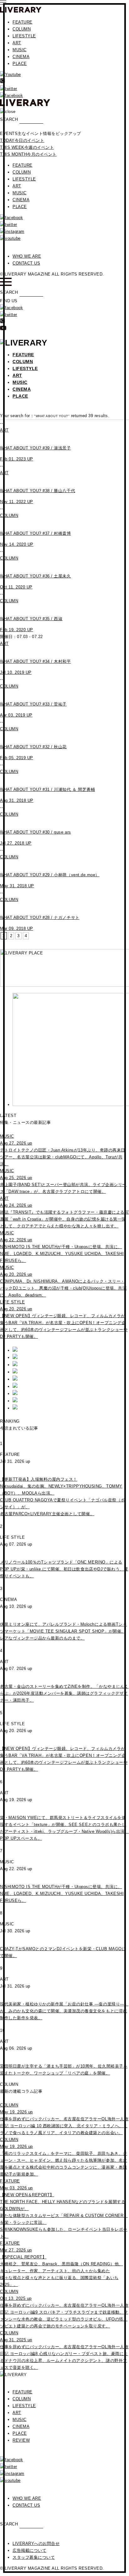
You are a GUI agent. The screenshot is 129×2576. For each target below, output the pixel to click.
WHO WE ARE (27, 256)
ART (17, 43)
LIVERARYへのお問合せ (36, 2544)
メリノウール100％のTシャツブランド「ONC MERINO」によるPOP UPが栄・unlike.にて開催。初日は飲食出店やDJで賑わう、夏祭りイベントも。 (64, 1569)
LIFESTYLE (24, 36)
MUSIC (20, 50)
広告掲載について (29, 2550)
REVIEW (21, 2440)
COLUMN (22, 29)
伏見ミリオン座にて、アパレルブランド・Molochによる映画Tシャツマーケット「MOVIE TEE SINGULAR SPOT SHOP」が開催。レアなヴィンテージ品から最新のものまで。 (63, 1631)
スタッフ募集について (34, 2557)
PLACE (20, 64)
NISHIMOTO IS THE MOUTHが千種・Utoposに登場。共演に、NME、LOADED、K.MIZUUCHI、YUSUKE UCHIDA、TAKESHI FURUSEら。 (62, 1894)
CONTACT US (26, 263)
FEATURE (23, 22)
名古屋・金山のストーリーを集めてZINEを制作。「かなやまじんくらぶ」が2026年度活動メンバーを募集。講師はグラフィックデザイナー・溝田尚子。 (64, 1693)
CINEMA (21, 57)
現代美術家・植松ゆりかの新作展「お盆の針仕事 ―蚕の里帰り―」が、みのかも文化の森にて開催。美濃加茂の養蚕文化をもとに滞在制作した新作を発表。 (64, 2011)
